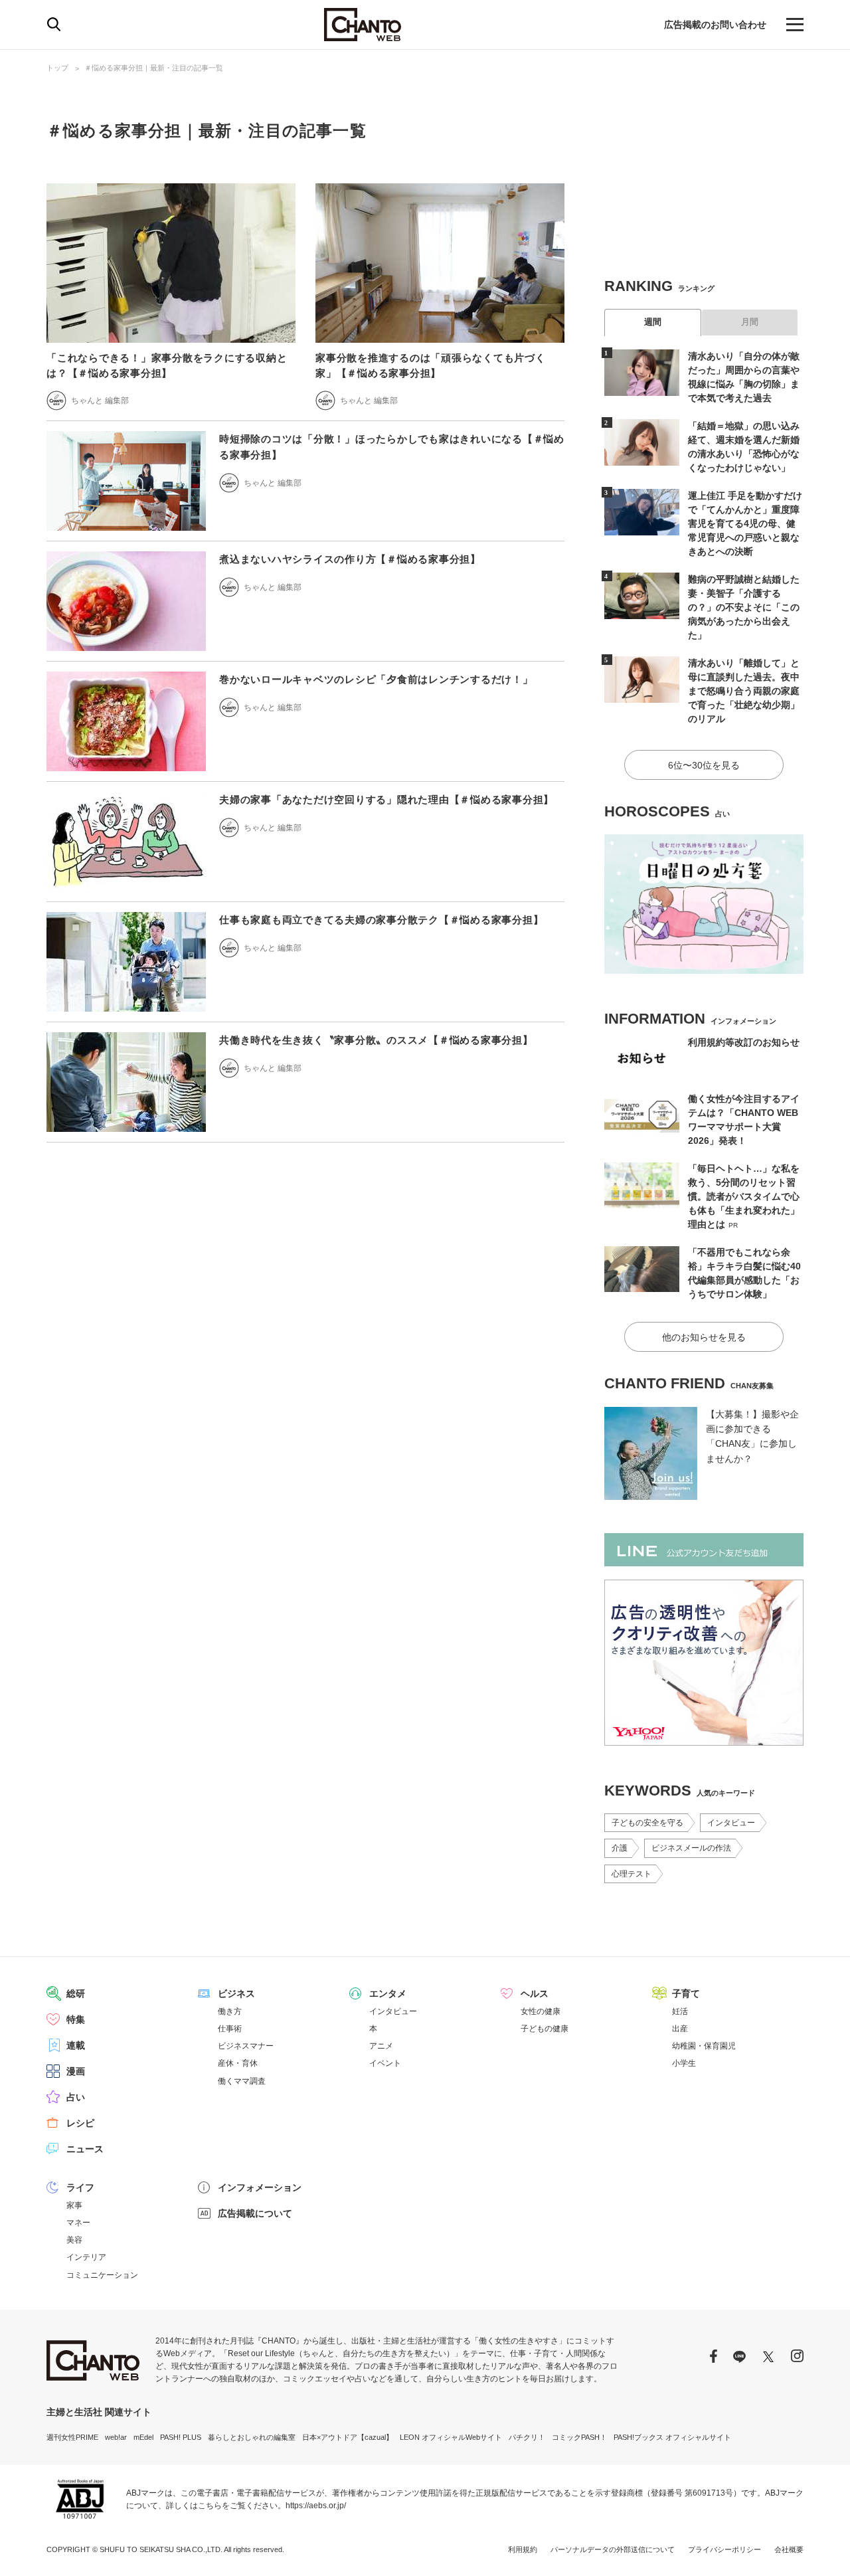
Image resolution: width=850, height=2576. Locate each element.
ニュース (85, 2149)
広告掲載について (255, 2213)
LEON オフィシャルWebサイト (451, 2437)
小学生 (684, 2063)
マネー (78, 2223)
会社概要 (789, 2549)
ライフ (80, 2187)
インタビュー (731, 1823)
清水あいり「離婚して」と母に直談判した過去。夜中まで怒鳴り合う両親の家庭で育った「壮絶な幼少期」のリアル (744, 691)
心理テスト (632, 1874)
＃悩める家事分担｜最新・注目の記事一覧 (154, 68)
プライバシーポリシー (724, 2549)
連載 (76, 2045)
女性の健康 (541, 2011)
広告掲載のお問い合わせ (715, 25)
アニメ (381, 2046)
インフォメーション (260, 2187)
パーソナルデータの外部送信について (613, 2549)
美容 (74, 2240)
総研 (76, 1993)
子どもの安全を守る (647, 1823)
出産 (680, 2029)
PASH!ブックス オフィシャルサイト (672, 2437)
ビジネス (236, 1993)
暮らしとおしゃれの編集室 (252, 2437)
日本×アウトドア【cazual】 (348, 2437)
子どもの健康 (545, 2029)
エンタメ (388, 1993)
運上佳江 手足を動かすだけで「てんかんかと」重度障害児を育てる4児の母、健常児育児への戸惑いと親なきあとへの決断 (745, 523)
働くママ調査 (242, 2081)
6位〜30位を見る (704, 765)
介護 (620, 1848)
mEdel (143, 2437)
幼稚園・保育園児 (704, 2046)
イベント (385, 2063)
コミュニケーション (102, 2275)
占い (76, 2097)
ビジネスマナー (246, 2046)
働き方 (230, 2011)
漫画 (76, 2071)
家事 (74, 2205)
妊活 (680, 2011)
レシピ (80, 2123)
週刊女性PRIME (72, 2437)
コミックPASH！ (579, 2437)
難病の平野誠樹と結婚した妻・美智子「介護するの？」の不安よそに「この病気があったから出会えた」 (744, 607)
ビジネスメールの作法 (691, 1848)
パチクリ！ (527, 2437)
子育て (686, 1993)
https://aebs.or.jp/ (316, 2506)
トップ (57, 68)
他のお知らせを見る (704, 1337)
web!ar (116, 2437)
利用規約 (523, 2549)
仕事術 (230, 2029)
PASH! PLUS (181, 2437)
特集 (76, 2019)
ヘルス (535, 1993)
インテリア (86, 2257)
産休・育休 (238, 2063)
